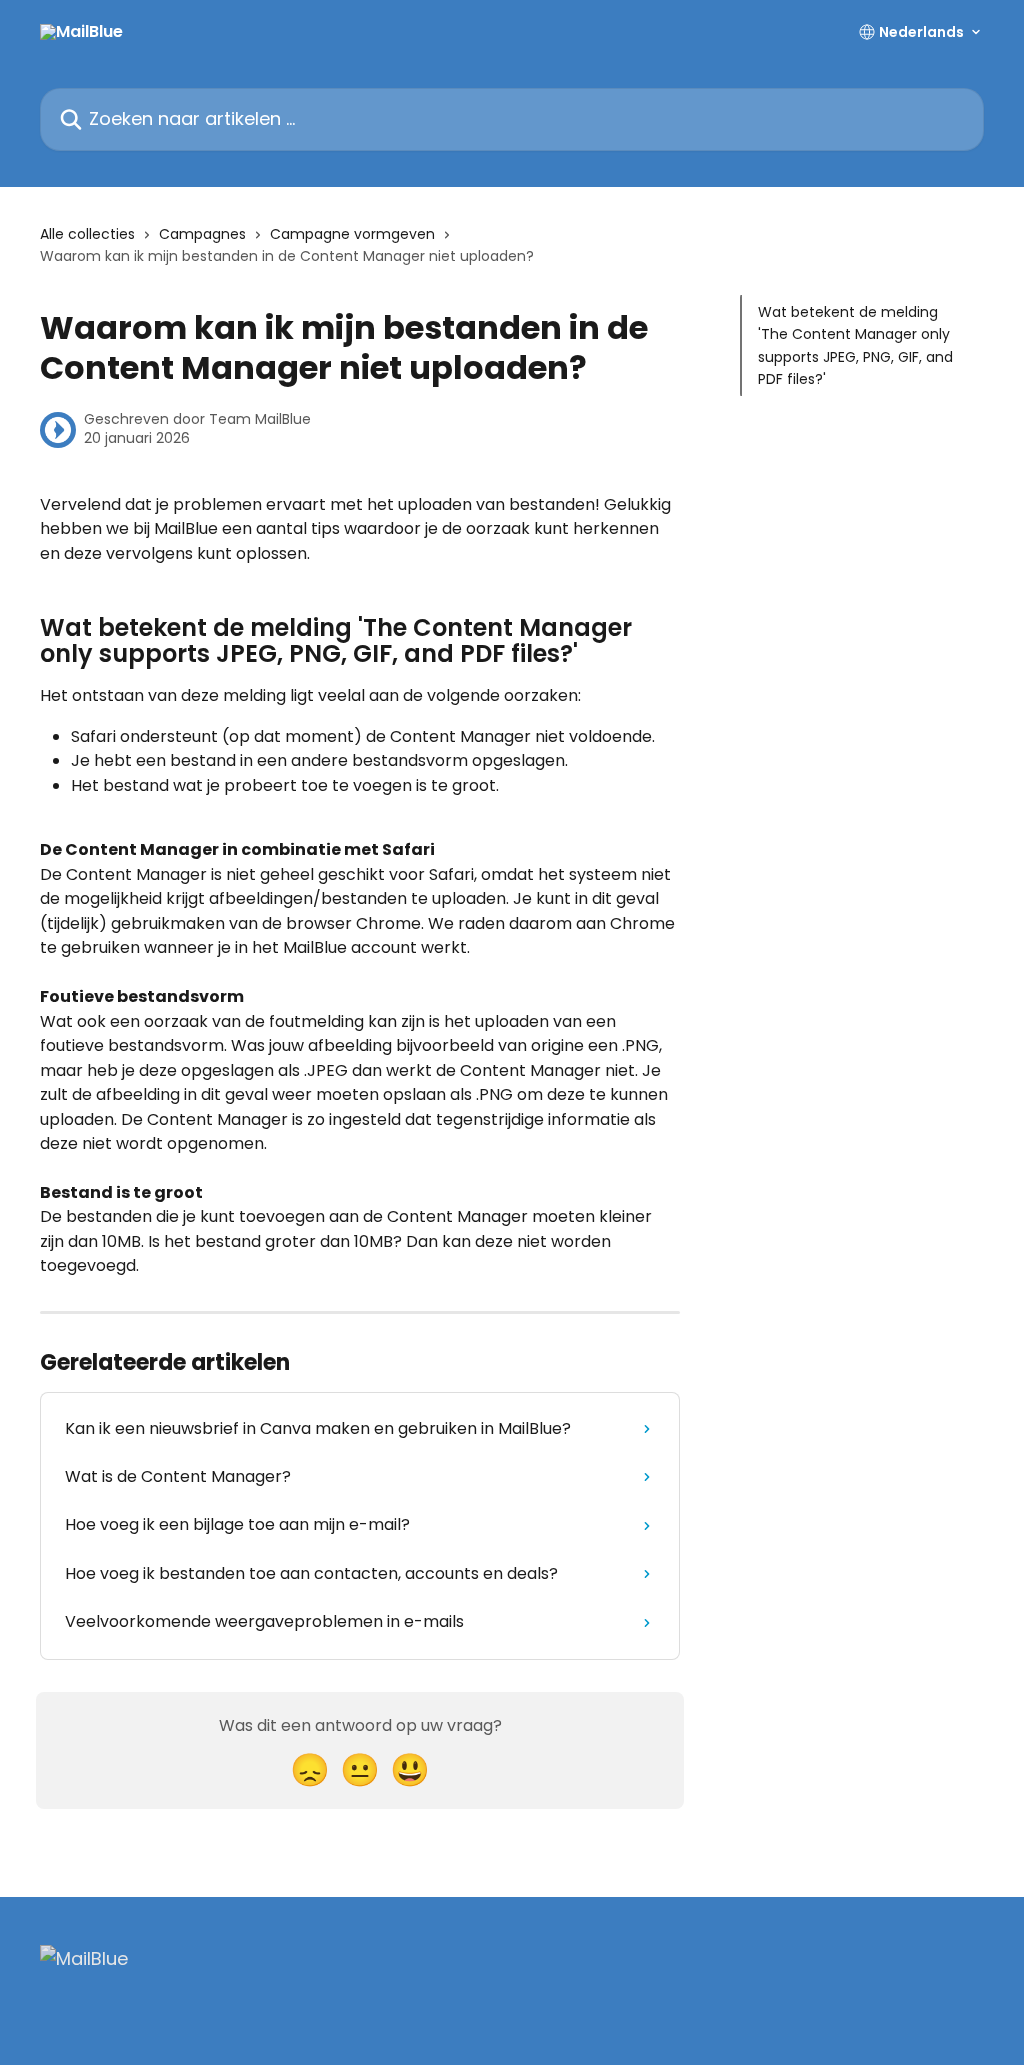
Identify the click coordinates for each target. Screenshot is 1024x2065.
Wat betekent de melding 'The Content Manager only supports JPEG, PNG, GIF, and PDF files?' (855, 345)
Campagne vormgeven (352, 234)
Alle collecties (87, 234)
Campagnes (202, 234)
